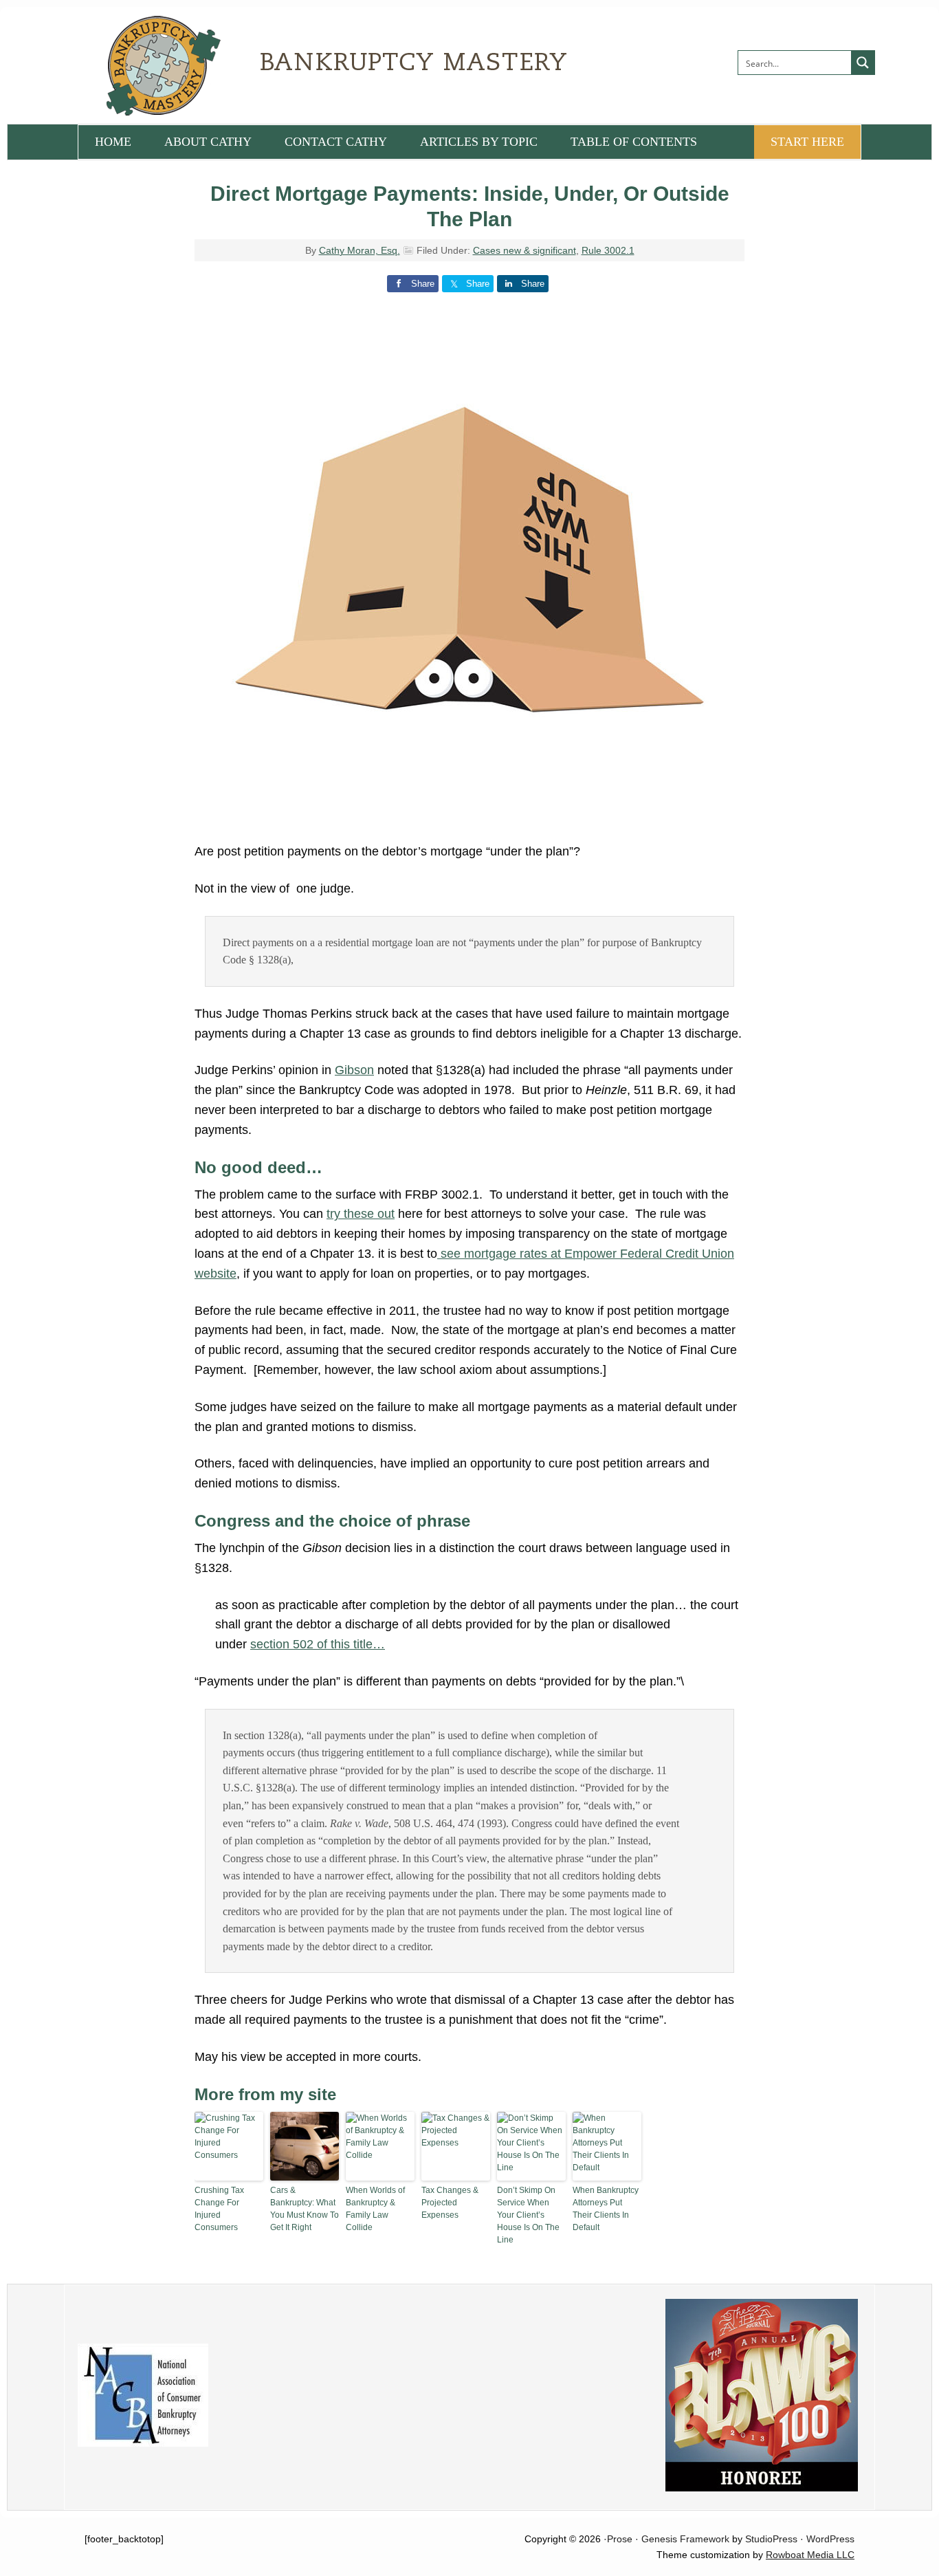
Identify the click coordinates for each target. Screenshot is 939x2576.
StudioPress (771, 2539)
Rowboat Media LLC (810, 2555)
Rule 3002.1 (608, 250)
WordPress (830, 2539)
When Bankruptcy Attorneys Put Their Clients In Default (606, 2209)
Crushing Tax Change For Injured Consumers (219, 2209)
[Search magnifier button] (863, 63)
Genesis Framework (685, 2539)
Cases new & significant (524, 250)
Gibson (354, 1070)
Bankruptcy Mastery (232, 65)
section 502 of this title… (318, 1644)
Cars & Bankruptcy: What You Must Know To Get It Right (305, 2209)
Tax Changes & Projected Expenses (450, 2203)
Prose (620, 2539)
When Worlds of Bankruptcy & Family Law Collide (375, 2209)
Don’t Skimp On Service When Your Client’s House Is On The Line (528, 2215)
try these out (361, 1214)
